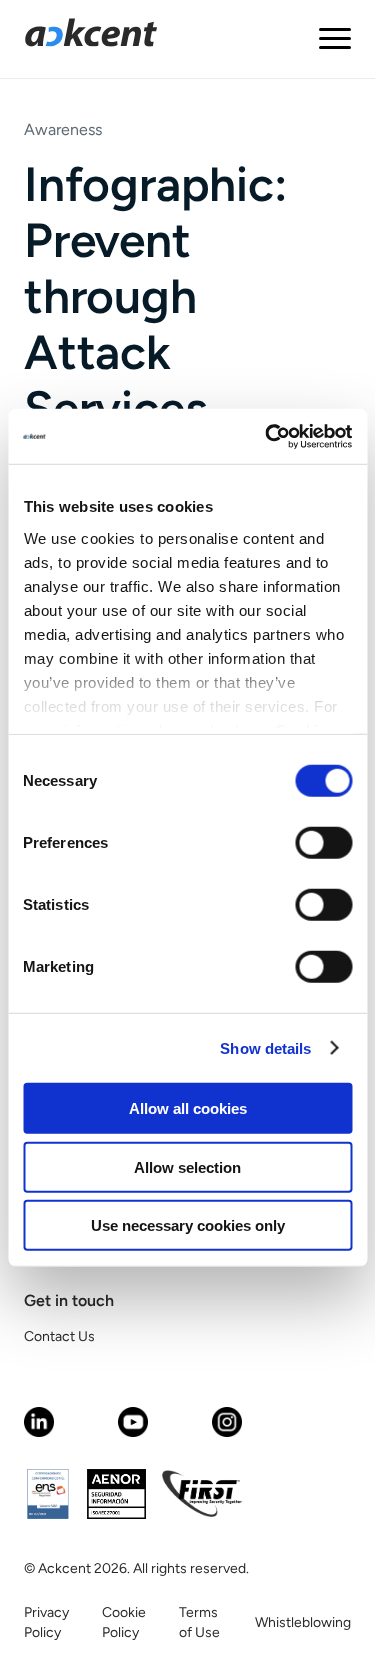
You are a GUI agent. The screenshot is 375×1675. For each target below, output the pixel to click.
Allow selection (187, 1166)
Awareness (63, 129)
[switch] (323, 843)
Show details (265, 1047)
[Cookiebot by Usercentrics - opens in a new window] (267, 436)
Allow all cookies (188, 1108)
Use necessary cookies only (188, 1225)
